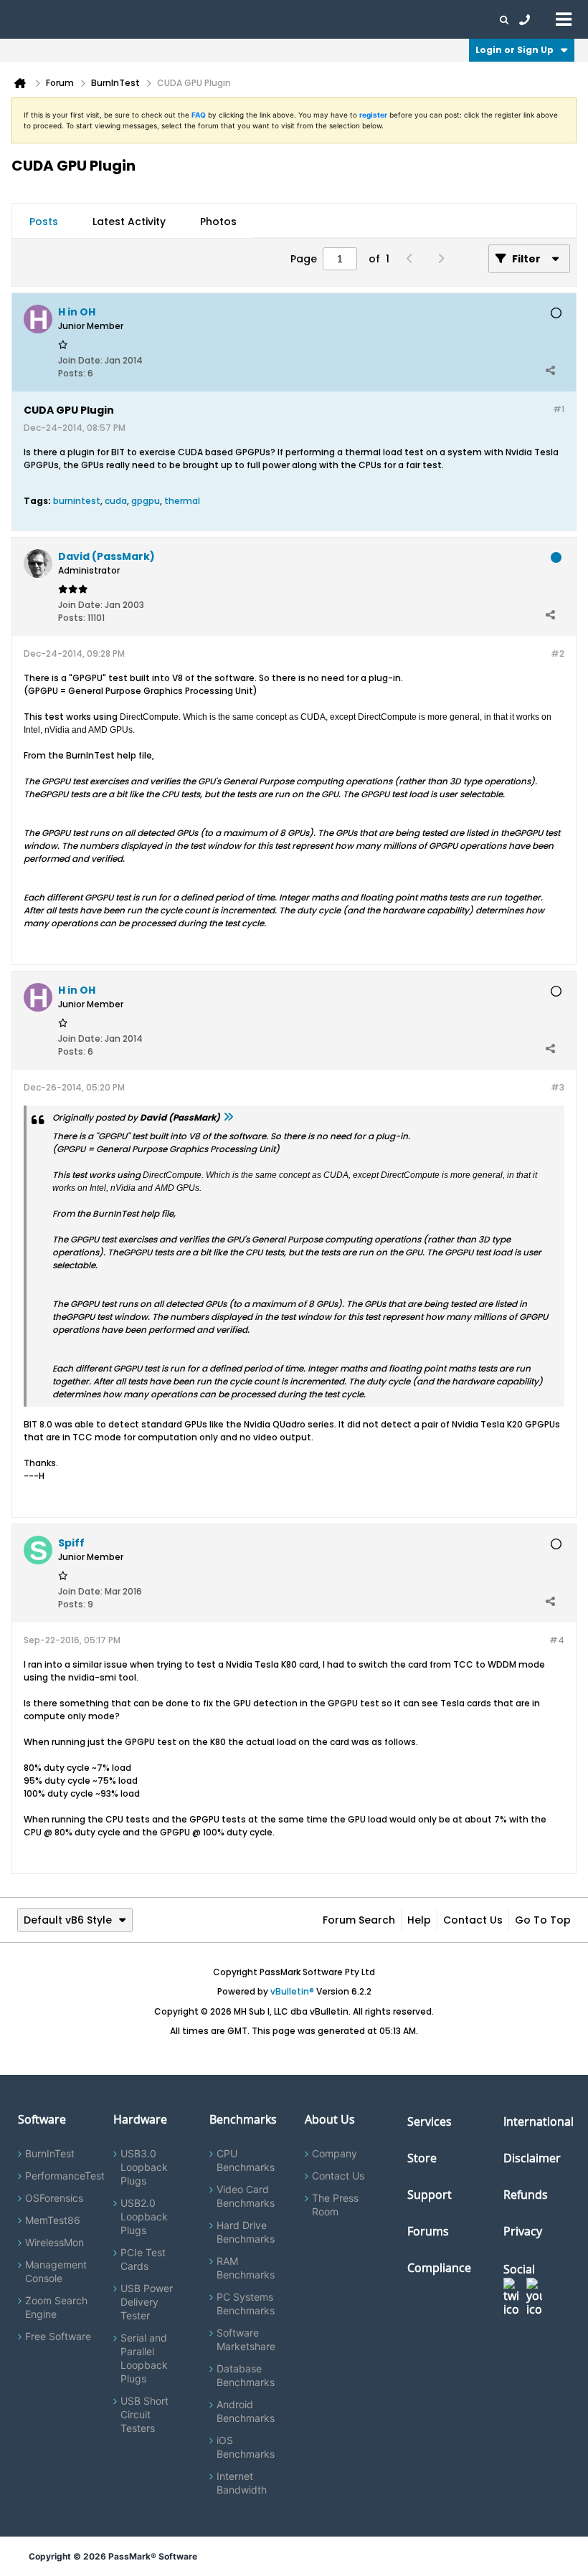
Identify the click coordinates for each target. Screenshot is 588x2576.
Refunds (526, 2195)
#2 (558, 653)
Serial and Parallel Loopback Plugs (144, 2358)
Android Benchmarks (246, 2411)
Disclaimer (532, 2158)
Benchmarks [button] (145, 19)
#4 (557, 1640)
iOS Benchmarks (246, 2447)
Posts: (72, 373)
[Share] (550, 370)
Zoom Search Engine (56, 2307)
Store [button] (242, 19)
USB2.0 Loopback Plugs (144, 2216)
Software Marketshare (246, 2339)
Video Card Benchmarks (246, 2196)
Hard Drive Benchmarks (246, 2232)
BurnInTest (50, 2153)
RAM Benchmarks (246, 2268)
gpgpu (146, 501)
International (539, 2121)
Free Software (58, 2336)
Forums (380, 19)
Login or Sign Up (514, 50)
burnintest (77, 501)
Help (419, 1920)
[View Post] (228, 1117)
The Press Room (335, 2205)
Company (335, 2153)
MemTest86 (53, 2220)
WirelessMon (54, 2242)
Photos (218, 222)
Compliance (439, 2268)
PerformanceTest (65, 2176)
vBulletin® (292, 1991)
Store (422, 2158)
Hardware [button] (85, 19)
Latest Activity (129, 222)
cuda (116, 501)
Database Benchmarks (246, 2375)
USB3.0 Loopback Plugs (144, 2167)
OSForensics (54, 2198)
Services (430, 2121)
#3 (558, 1087)
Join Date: (80, 360)
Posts (44, 222)
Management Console (56, 2271)
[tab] (44, 222)
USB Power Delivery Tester (147, 2302)
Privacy (523, 2231)
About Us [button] (332, 19)
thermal (182, 501)
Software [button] (32, 19)
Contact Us (473, 1920)
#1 (559, 409)
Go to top (543, 1920)
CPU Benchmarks (246, 2160)
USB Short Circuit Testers (144, 2414)
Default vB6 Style (68, 1920)
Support (283, 19)
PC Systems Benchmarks (246, 2304)
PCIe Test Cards (143, 2259)
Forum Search (359, 1920)
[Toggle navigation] (564, 19)
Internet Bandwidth (242, 2483)
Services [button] (201, 19)
